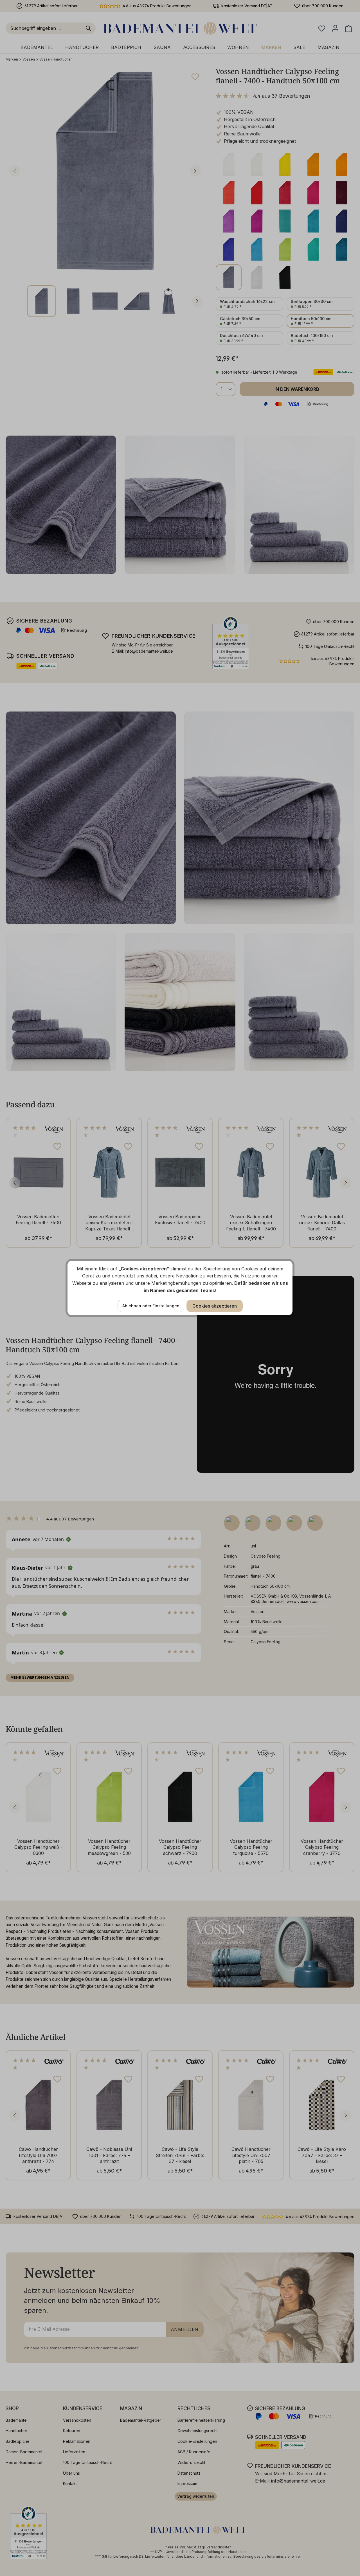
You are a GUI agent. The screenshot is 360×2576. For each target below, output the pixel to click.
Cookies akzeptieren (215, 1306)
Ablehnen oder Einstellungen (151, 1306)
